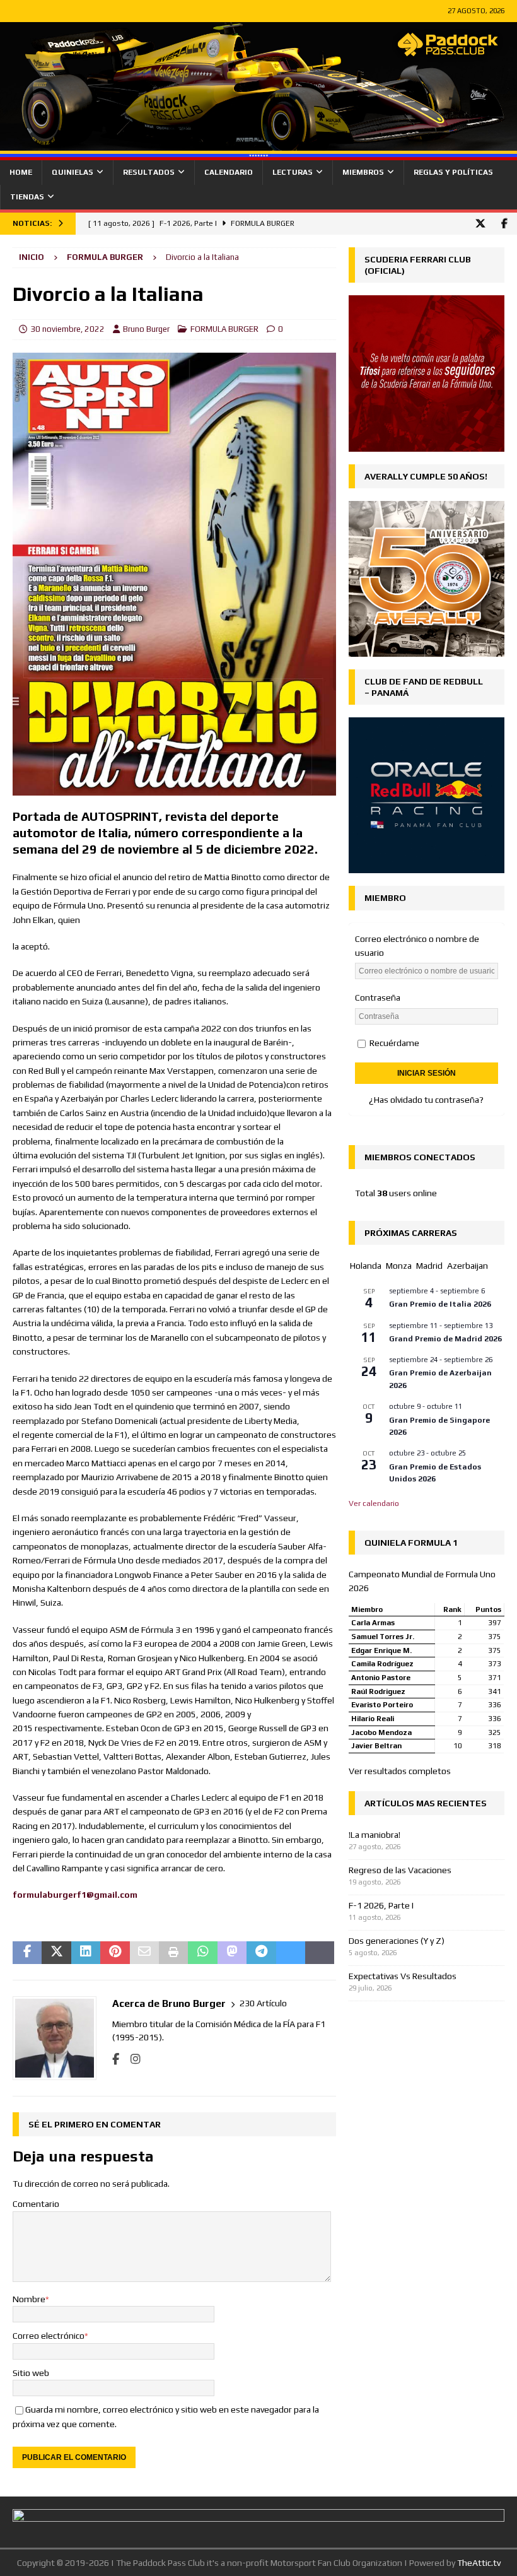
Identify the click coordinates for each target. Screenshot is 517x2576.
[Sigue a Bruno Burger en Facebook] (116, 2059)
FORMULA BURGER (224, 329)
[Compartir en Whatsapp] (202, 1953)
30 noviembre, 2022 (67, 329)
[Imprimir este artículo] (173, 1953)
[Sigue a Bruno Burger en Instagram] (131, 2059)
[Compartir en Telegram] (261, 1953)
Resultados (149, 172)
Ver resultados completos (400, 1771)
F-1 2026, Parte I (381, 1905)
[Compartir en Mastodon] (232, 1953)
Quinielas (73, 172)
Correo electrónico (49, 2336)
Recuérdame (393, 1043)
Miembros (363, 172)
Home (21, 172)
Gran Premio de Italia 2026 (440, 1304)
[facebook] (504, 224)
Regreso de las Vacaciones (400, 1870)
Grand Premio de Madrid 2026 (445, 1339)
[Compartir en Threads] (320, 1953)
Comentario (36, 2204)
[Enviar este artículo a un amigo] (144, 1953)
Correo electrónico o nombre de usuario (417, 946)
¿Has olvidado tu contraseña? (426, 1100)
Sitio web (31, 2373)
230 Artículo (263, 2003)
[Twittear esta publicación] (56, 1953)
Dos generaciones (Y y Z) (397, 1941)
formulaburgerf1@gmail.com (75, 1895)
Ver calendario (374, 1503)
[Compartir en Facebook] (27, 1953)
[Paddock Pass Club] (258, 153)
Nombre (29, 2299)
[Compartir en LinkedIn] (86, 1953)
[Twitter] (480, 224)
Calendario (229, 172)
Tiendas (27, 197)
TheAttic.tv (479, 2563)
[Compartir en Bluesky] (291, 1953)
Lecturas (293, 172)
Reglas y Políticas (453, 172)
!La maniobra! (375, 1835)
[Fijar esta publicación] (115, 1953)
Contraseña (378, 997)
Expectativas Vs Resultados (403, 1976)
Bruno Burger (146, 329)
